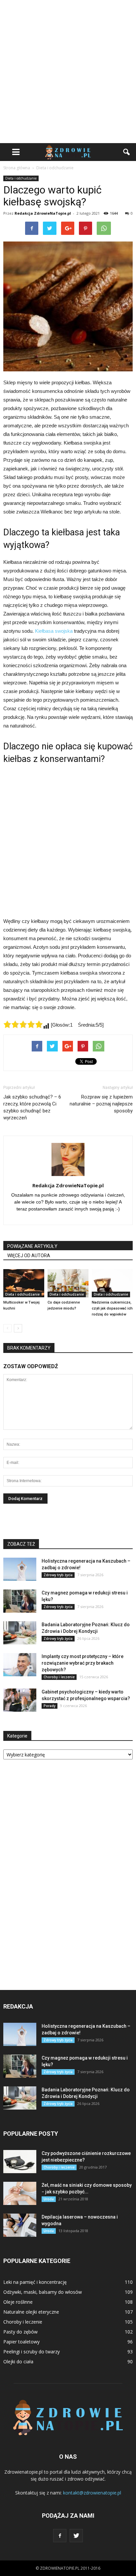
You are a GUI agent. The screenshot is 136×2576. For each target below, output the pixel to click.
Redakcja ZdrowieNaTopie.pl (43, 213)
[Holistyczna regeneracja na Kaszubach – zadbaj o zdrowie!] (20, 1569)
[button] (127, 152)
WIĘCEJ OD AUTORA (29, 1256)
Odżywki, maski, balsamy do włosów (43, 2292)
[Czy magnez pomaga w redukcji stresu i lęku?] (20, 1601)
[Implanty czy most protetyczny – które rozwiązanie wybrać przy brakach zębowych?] (20, 1665)
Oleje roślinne (18, 2302)
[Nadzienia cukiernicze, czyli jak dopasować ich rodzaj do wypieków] (112, 1283)
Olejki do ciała (18, 2361)
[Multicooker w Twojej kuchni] (24, 1283)
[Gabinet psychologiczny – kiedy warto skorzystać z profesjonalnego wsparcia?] (20, 1700)
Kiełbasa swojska (54, 631)
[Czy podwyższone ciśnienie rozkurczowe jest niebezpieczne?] (20, 2162)
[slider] (23, 1024)
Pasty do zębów (20, 2332)
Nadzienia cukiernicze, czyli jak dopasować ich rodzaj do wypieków (112, 1308)
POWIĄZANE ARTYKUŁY (32, 1246)
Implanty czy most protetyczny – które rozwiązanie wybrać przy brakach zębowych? (83, 1663)
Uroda (49, 2199)
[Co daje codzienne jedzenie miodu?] (68, 1283)
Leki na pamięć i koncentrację (35, 2282)
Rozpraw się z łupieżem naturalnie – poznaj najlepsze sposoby (101, 1104)
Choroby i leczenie (59, 1677)
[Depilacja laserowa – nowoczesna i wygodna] (20, 2225)
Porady (50, 1706)
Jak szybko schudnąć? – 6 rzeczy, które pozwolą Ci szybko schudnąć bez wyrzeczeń (32, 1107)
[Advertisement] (68, 72)
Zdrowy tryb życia (58, 1575)
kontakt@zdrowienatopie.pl (92, 2493)
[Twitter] (76, 2536)
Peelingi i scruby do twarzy (32, 2352)
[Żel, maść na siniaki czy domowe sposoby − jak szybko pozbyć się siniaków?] (20, 2193)
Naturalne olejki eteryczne (31, 2312)
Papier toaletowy (21, 2342)
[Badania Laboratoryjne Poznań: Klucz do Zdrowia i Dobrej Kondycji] (20, 1633)
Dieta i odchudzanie (21, 178)
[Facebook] (60, 2536)
